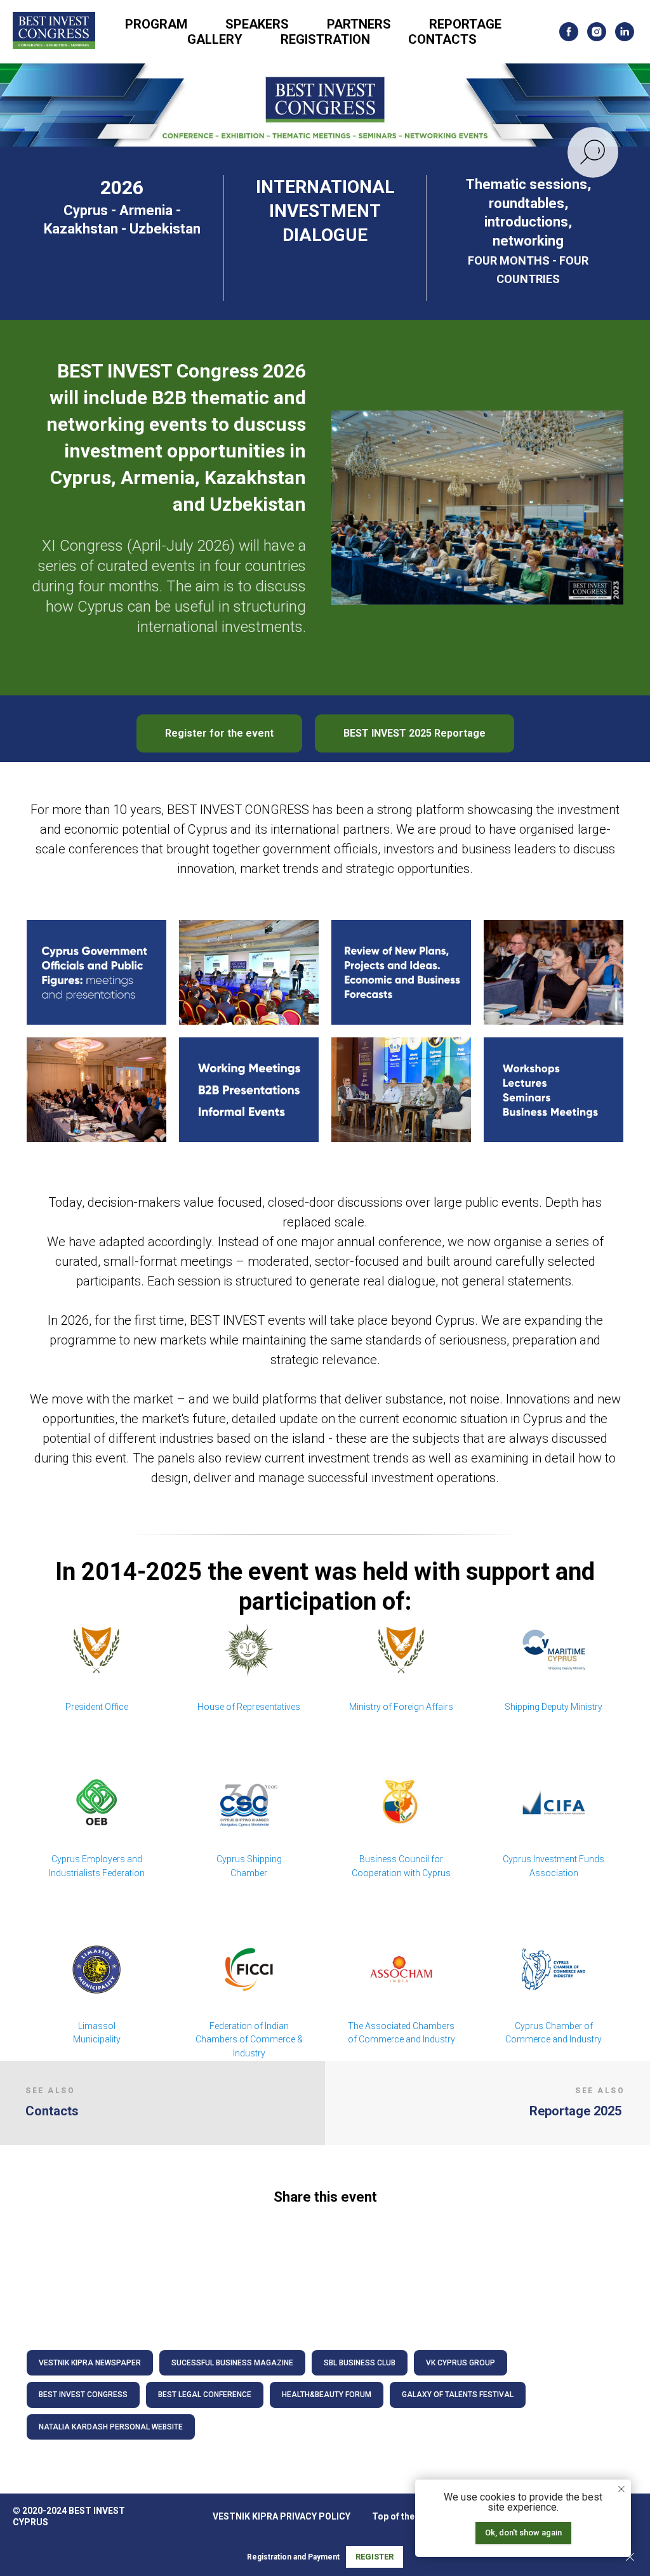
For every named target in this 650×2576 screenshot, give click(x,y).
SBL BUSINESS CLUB (360, 2363)
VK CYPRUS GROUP (461, 2363)
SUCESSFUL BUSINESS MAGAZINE (232, 2363)
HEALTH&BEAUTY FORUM (327, 2395)
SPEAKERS (257, 24)
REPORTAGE (465, 24)
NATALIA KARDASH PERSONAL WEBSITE (111, 2427)
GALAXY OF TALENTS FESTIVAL (458, 2395)
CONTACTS (442, 39)
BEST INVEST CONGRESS (83, 2395)
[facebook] (569, 32)
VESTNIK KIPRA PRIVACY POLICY (282, 2516)
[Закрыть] (630, 2557)
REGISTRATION (325, 39)
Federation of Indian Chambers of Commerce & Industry (249, 2040)
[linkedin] (625, 32)
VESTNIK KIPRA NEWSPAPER (90, 2363)
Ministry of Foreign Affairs (401, 1707)
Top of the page (405, 2516)
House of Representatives (249, 1707)
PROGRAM (156, 24)
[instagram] (597, 32)
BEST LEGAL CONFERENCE (205, 2395)
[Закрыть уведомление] (621, 2489)
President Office (97, 1707)
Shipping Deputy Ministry (554, 1707)
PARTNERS (359, 24)
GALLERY (215, 39)
